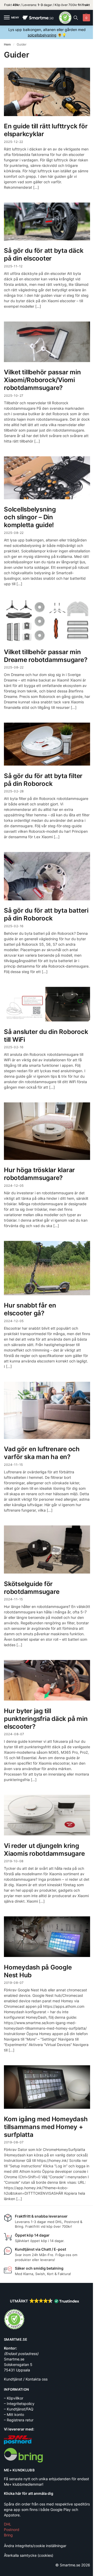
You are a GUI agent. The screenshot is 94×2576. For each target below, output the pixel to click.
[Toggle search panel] (76, 18)
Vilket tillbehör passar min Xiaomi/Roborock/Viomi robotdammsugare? (42, 380)
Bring (8, 2535)
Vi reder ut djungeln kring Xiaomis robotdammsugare (44, 1850)
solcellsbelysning (42, 35)
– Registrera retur (19, 2420)
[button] (86, 18)
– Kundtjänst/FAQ (19, 2409)
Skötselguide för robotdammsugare (32, 1588)
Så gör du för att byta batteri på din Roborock (46, 914)
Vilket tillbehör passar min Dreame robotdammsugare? (46, 656)
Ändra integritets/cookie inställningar (35, 2546)
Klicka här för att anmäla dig (29, 2493)
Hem (7, 44)
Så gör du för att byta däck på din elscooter (44, 254)
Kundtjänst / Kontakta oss (26, 2379)
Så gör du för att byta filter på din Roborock (43, 780)
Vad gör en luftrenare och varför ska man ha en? (42, 1453)
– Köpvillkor (14, 2398)
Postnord (12, 2530)
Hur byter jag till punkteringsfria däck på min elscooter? (46, 1719)
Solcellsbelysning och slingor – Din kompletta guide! (30, 517)
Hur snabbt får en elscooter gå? (30, 1309)
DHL (8, 2524)
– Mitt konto (14, 2414)
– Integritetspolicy (19, 2403)
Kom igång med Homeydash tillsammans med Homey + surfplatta (46, 2127)
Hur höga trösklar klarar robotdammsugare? (39, 1174)
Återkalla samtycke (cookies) (29, 2555)
